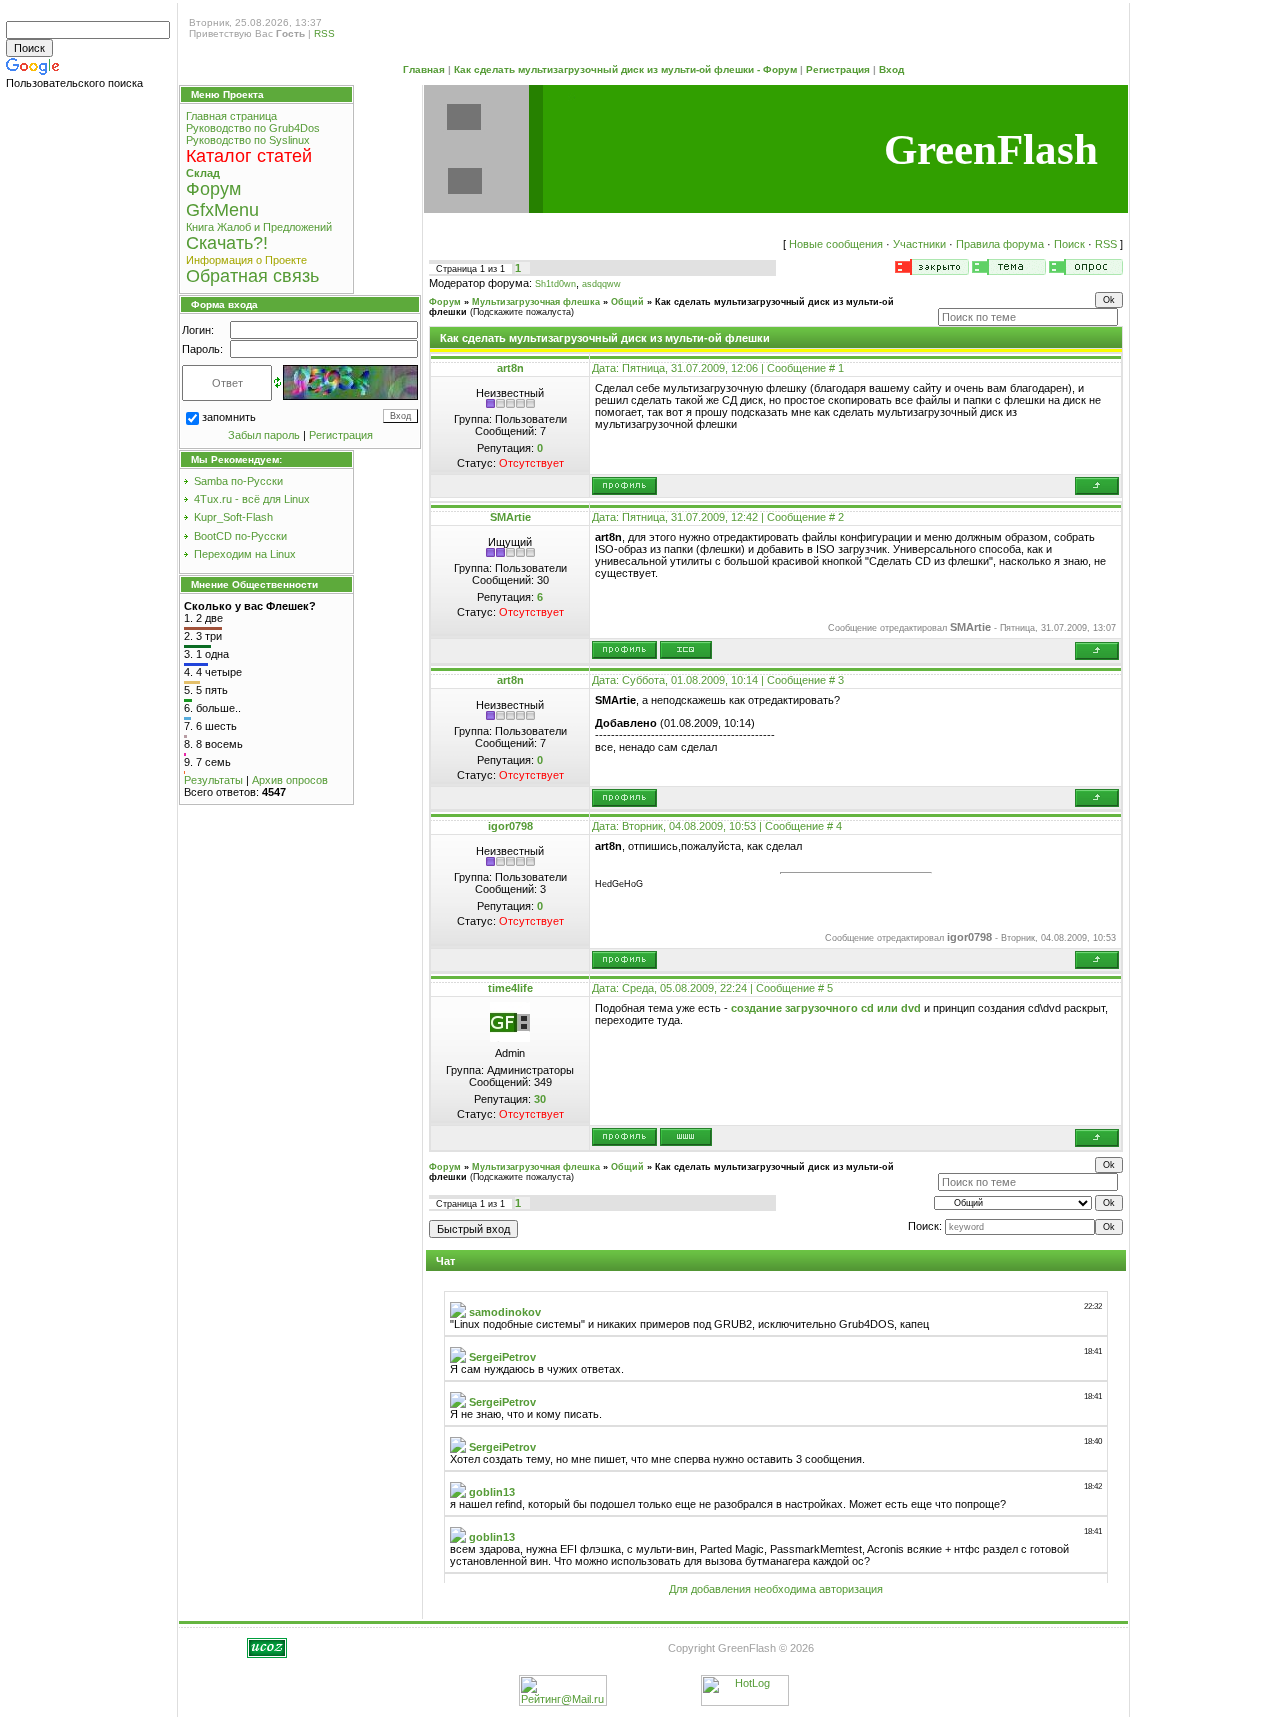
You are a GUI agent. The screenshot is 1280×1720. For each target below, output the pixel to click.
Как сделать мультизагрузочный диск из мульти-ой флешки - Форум (625, 69)
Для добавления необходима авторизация (776, 1589)
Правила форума (1000, 244)
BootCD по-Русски (240, 536)
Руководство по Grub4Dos (253, 128)
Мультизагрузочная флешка (536, 302)
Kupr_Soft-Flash (233, 517)
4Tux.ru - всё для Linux (252, 499)
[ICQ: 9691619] (686, 650)
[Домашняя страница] (686, 1137)
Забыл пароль (264, 435)
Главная (424, 69)
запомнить (229, 417)
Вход (891, 69)
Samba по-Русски (238, 481)
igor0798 (510, 826)
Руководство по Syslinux (248, 140)
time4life (510, 988)
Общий (627, 302)
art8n (510, 368)
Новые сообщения (836, 244)
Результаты (213, 780)
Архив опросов (290, 780)
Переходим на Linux (245, 554)
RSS (324, 33)
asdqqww (601, 284)
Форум (445, 302)
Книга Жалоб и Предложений (259, 227)
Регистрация (838, 69)
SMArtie (510, 517)
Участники (919, 244)
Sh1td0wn (555, 284)
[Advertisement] (90, 408)
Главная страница (231, 116)
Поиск (1069, 244)
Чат (445, 1261)
